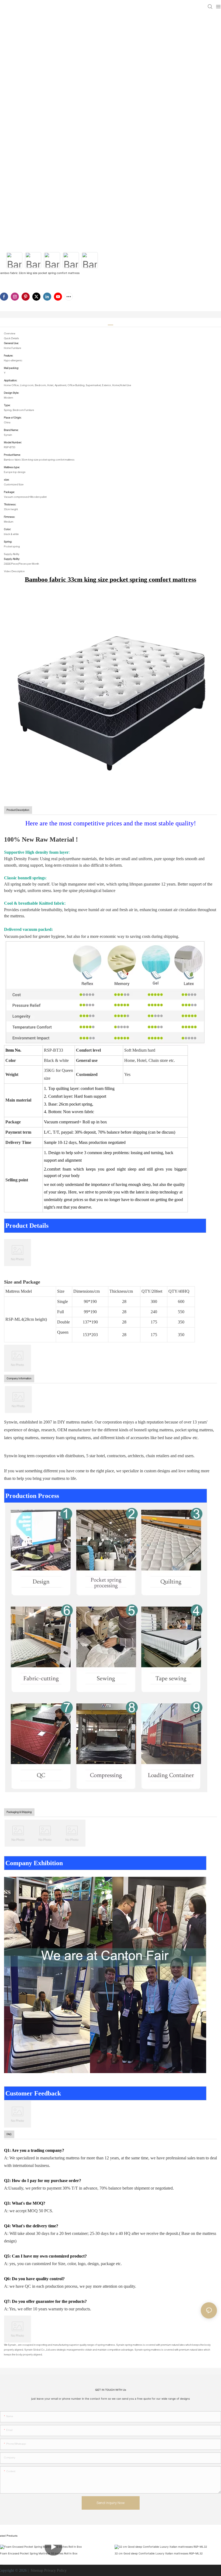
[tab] (110, 323)
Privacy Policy (55, 2570)
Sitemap (36, 2570)
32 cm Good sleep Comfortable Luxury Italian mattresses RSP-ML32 (159, 2553)
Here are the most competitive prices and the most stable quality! (111, 823)
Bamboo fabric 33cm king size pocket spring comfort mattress (110, 579)
